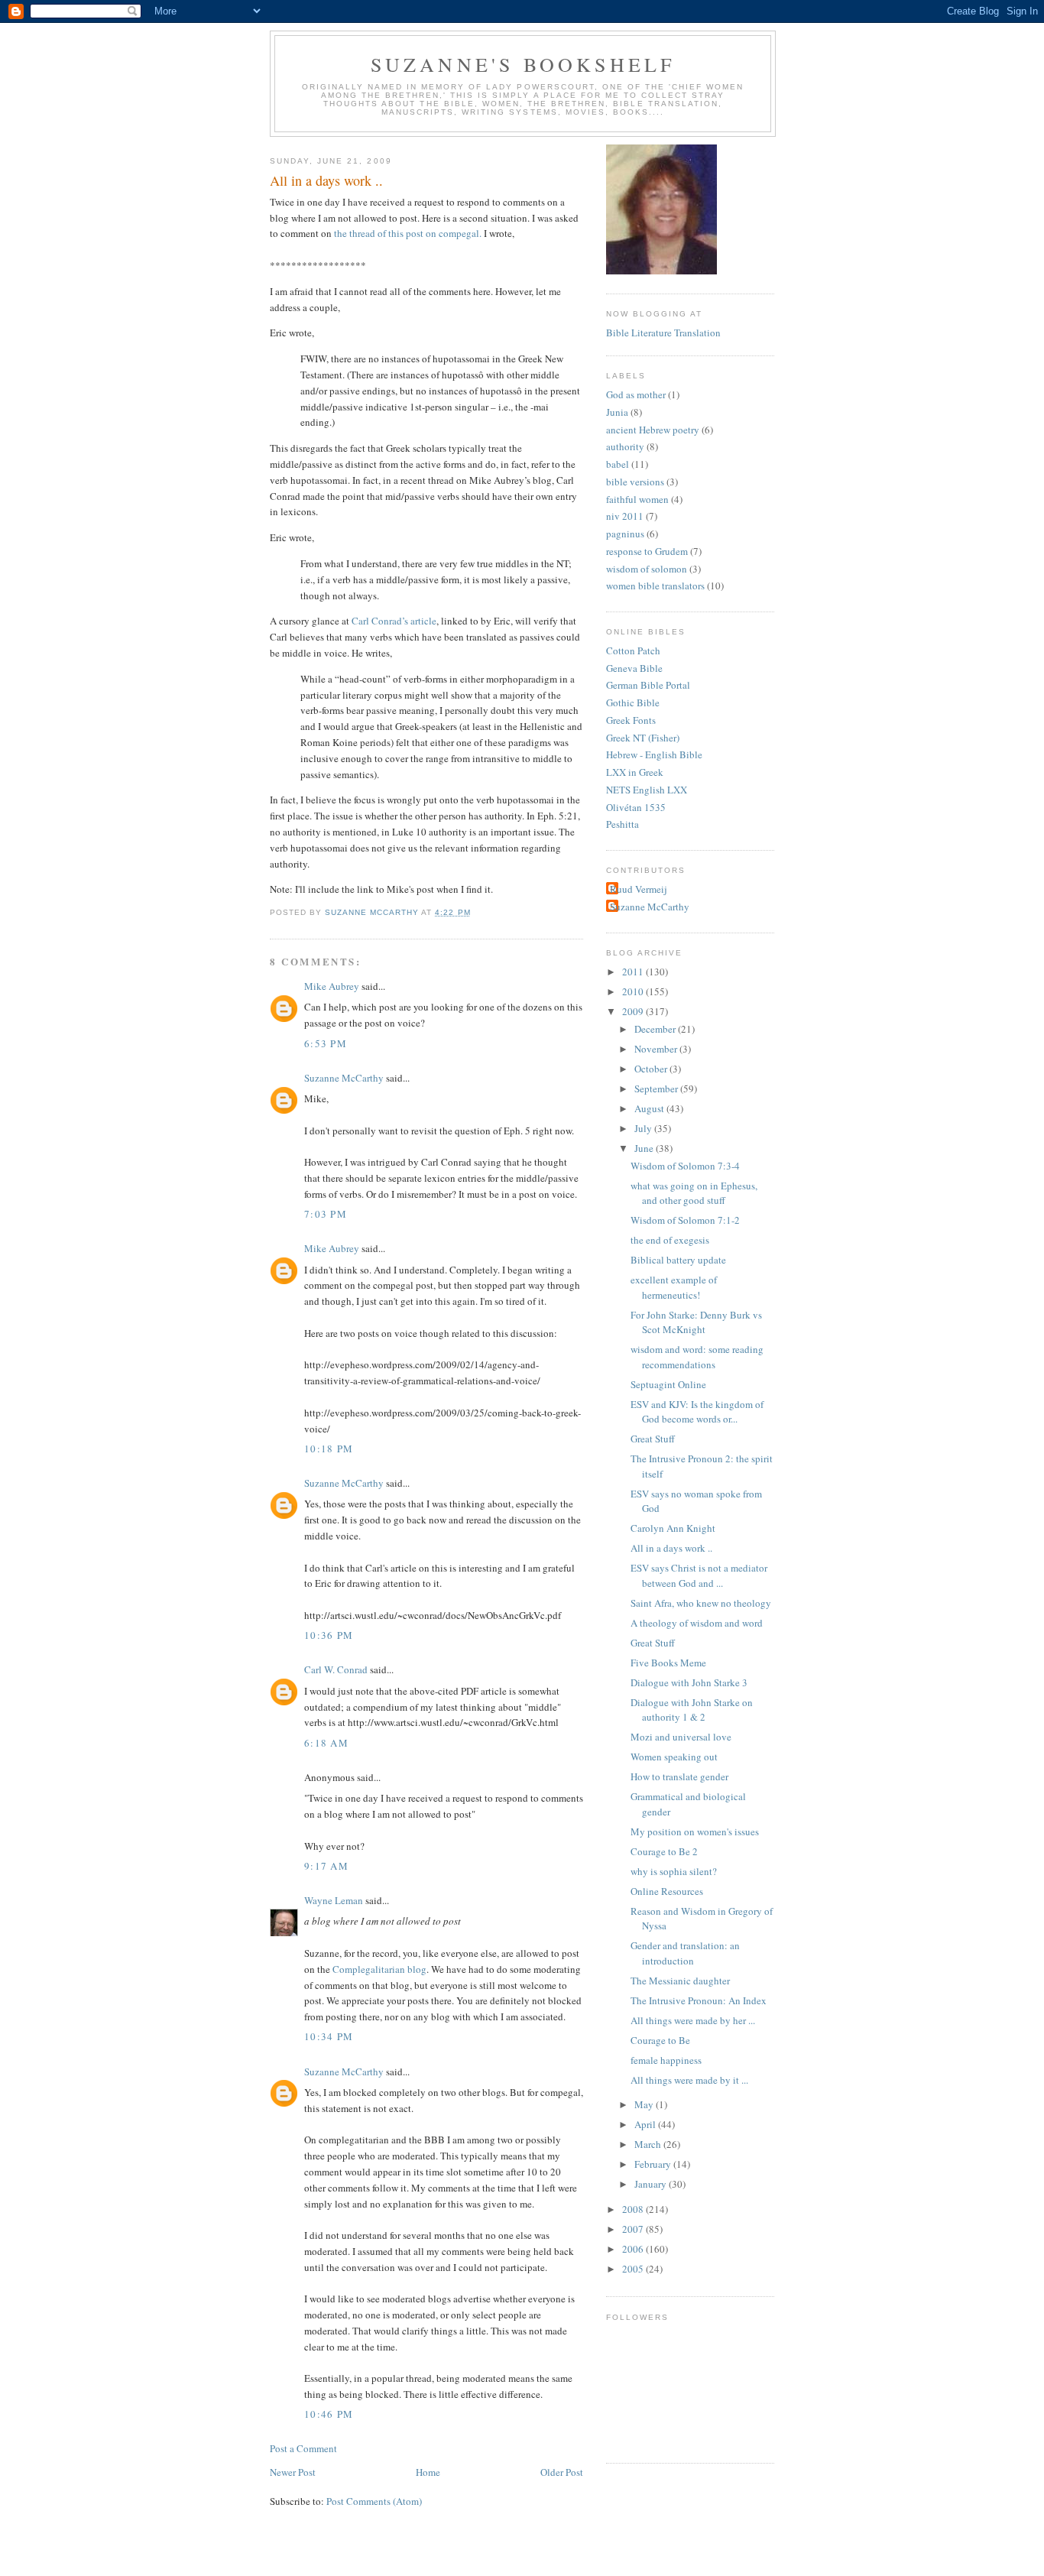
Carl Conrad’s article (394, 621)
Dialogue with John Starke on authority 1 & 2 (692, 1710)
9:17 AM (326, 1866)
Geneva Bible (634, 668)
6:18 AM (326, 1743)
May (645, 2104)
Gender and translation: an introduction (685, 1953)
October (652, 1069)
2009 (634, 1011)
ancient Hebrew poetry (653, 430)
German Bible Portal (648, 685)
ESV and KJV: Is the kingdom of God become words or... (697, 1412)
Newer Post (293, 2472)
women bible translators (655, 586)
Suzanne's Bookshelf (523, 64)
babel (618, 464)
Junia (617, 412)
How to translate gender (679, 1776)
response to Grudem (647, 551)
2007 (634, 2229)
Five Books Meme (668, 1663)
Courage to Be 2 (664, 1851)
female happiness (666, 2060)
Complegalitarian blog (379, 1969)
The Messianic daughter (680, 1981)
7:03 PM (326, 1214)
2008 (634, 2209)
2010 (634, 991)
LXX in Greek (635, 772)
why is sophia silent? (674, 1871)
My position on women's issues (695, 1831)
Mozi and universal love (681, 1737)
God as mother (636, 394)
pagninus (625, 534)
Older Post (562, 2472)
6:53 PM (326, 1043)
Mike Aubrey (332, 986)
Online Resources (667, 1891)
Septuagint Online (668, 1384)
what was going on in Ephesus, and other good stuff (694, 1193)
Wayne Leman (334, 1900)
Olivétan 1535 (636, 807)
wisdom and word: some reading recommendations (697, 1357)
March (649, 2144)
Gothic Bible (633, 702)
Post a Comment (303, 2448)
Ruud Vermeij (639, 889)
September (657, 1088)
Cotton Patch (633, 650)
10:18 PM (329, 1449)
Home (428, 2472)
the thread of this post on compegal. (409, 233)
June (645, 1148)
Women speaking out (674, 1757)
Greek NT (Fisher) (643, 738)
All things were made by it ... (689, 2080)
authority (625, 446)
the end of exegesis (670, 1240)
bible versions (635, 482)
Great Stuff (653, 1439)
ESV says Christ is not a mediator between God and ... (699, 1575)
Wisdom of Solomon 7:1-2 (685, 1220)
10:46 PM (329, 2414)
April (646, 2124)
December (656, 1029)
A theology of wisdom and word (697, 1623)
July (644, 1128)
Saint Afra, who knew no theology (701, 1603)
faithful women (637, 499)
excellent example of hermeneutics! (674, 1287)
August (650, 1108)
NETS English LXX (647, 790)
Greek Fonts (631, 720)
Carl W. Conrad (336, 1669)
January (652, 2184)
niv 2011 (625, 516)
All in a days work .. (671, 1548)
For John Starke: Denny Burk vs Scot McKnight (696, 1322)
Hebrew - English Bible (654, 754)
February (654, 2164)
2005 (634, 2269)
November (657, 1049)
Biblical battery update (678, 1260)
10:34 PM (329, 2036)
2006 (634, 2249)
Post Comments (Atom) (374, 2501)
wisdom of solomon (647, 569)
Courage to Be (660, 2040)
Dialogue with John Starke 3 (689, 1682)
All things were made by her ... (693, 2020)
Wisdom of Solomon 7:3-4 (685, 1166)
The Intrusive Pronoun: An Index (699, 2000)
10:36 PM (329, 1635)
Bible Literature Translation (663, 333)
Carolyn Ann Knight (673, 1528)
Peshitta (623, 824)
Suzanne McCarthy (344, 1078)
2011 (634, 972)
